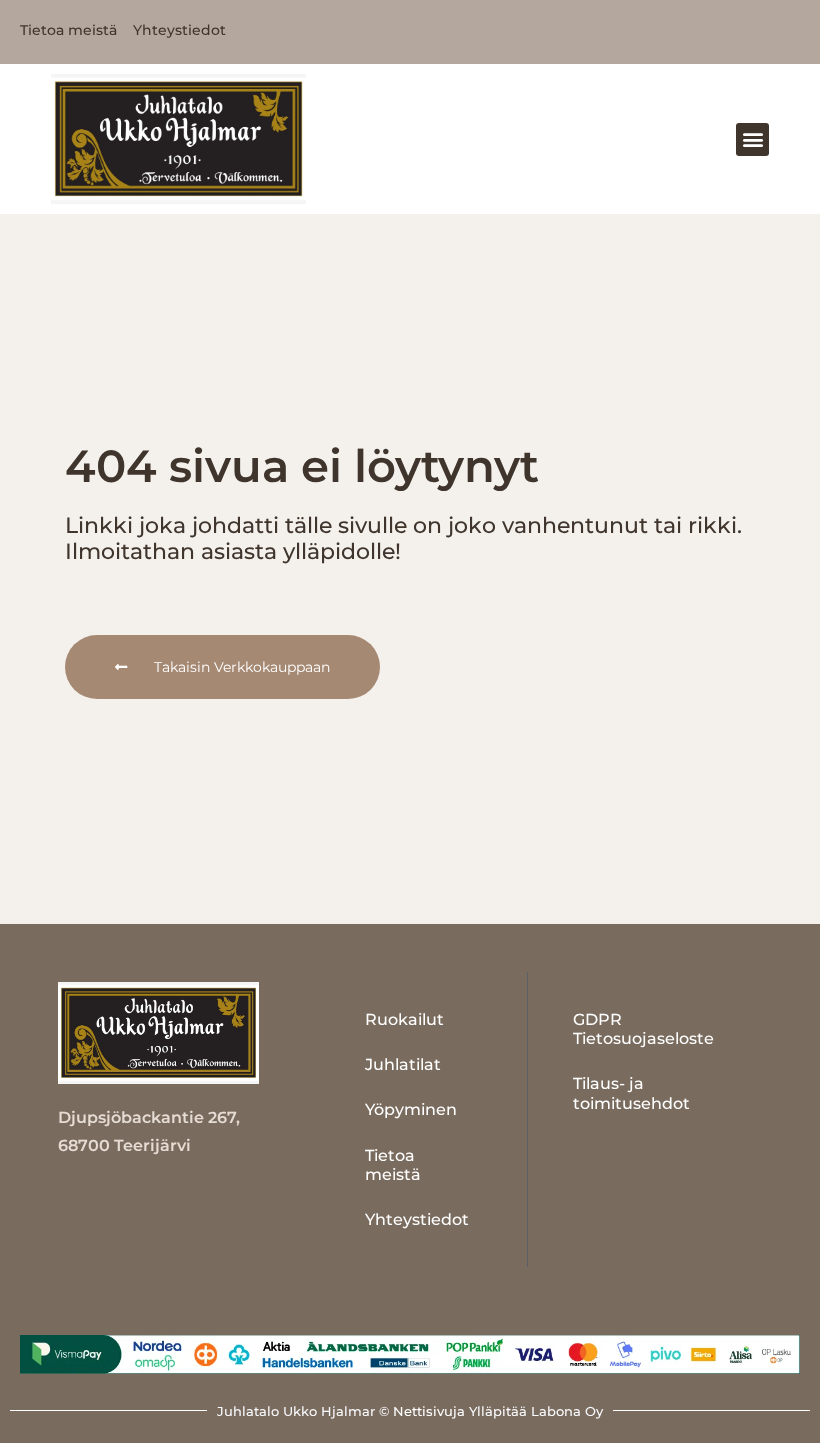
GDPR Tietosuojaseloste (643, 1029)
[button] (752, 139)
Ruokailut (404, 1019)
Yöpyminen (411, 1109)
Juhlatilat (403, 1064)
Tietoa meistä (393, 1165)
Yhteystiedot (417, 1219)
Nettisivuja (429, 1411)
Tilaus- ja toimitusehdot (631, 1093)
